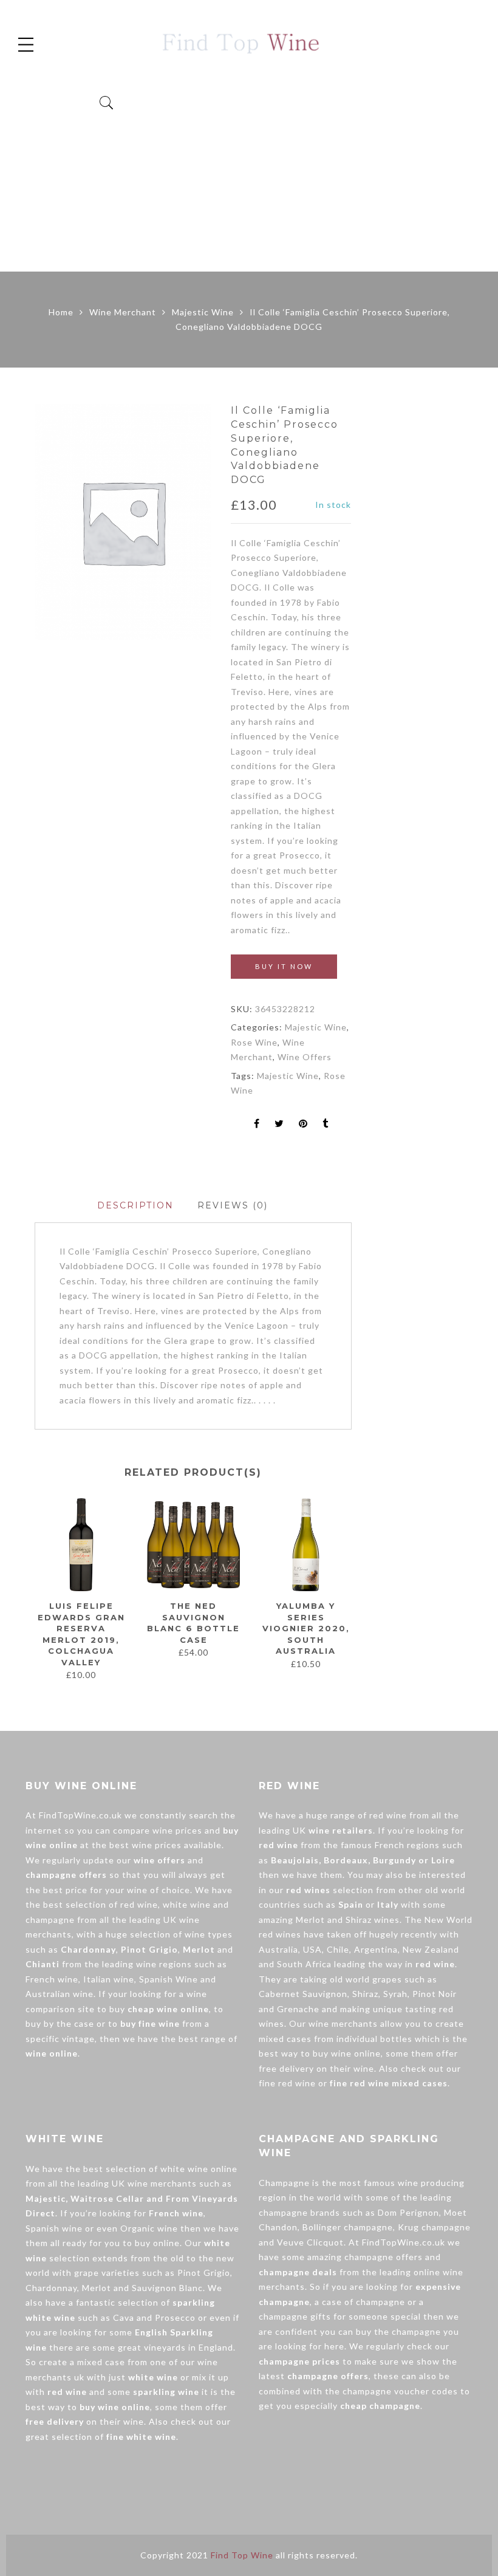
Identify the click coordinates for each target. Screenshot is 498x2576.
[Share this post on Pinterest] (303, 1124)
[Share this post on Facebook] (257, 1124)
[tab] (135, 1206)
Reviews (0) (233, 1205)
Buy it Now (284, 966)
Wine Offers (305, 1057)
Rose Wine (254, 1042)
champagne (50, 1920)
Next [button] (346, 1589)
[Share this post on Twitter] (279, 1124)
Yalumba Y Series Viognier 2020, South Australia (306, 1628)
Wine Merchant (123, 312)
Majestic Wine (203, 312)
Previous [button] (34, 1589)
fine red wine (287, 2083)
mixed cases (285, 2039)
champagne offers (384, 2257)
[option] (123, 522)
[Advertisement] (249, 180)
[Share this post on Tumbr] (326, 1124)
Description (135, 1205)
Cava (124, 2317)
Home (61, 312)
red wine (139, 1904)
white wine (187, 1904)
